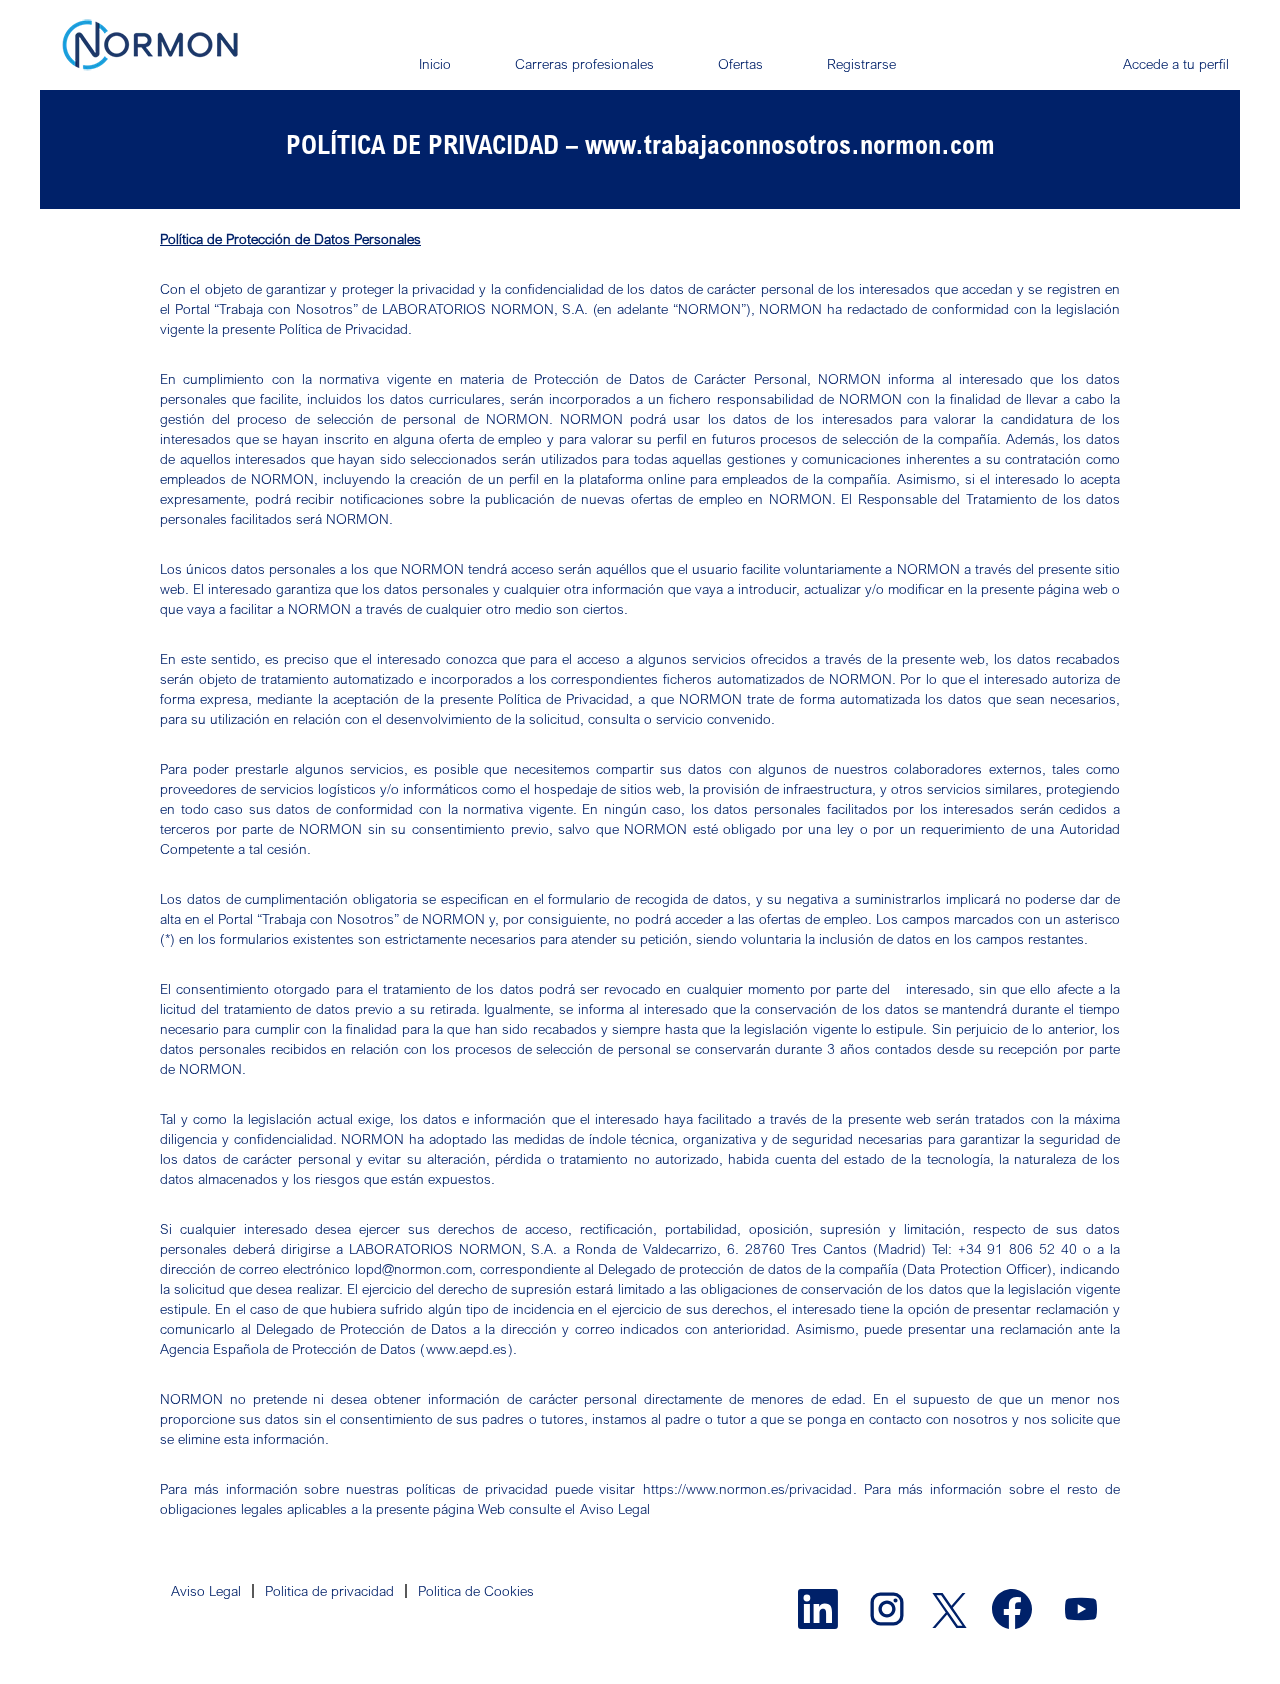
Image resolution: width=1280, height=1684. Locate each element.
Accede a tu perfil (1176, 63)
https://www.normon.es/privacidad (747, 1488)
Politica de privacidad (329, 1590)
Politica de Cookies (476, 1590)
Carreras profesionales (584, 63)
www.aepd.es (466, 1348)
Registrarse (861, 63)
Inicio (435, 63)
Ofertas (740, 63)
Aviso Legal (615, 1508)
